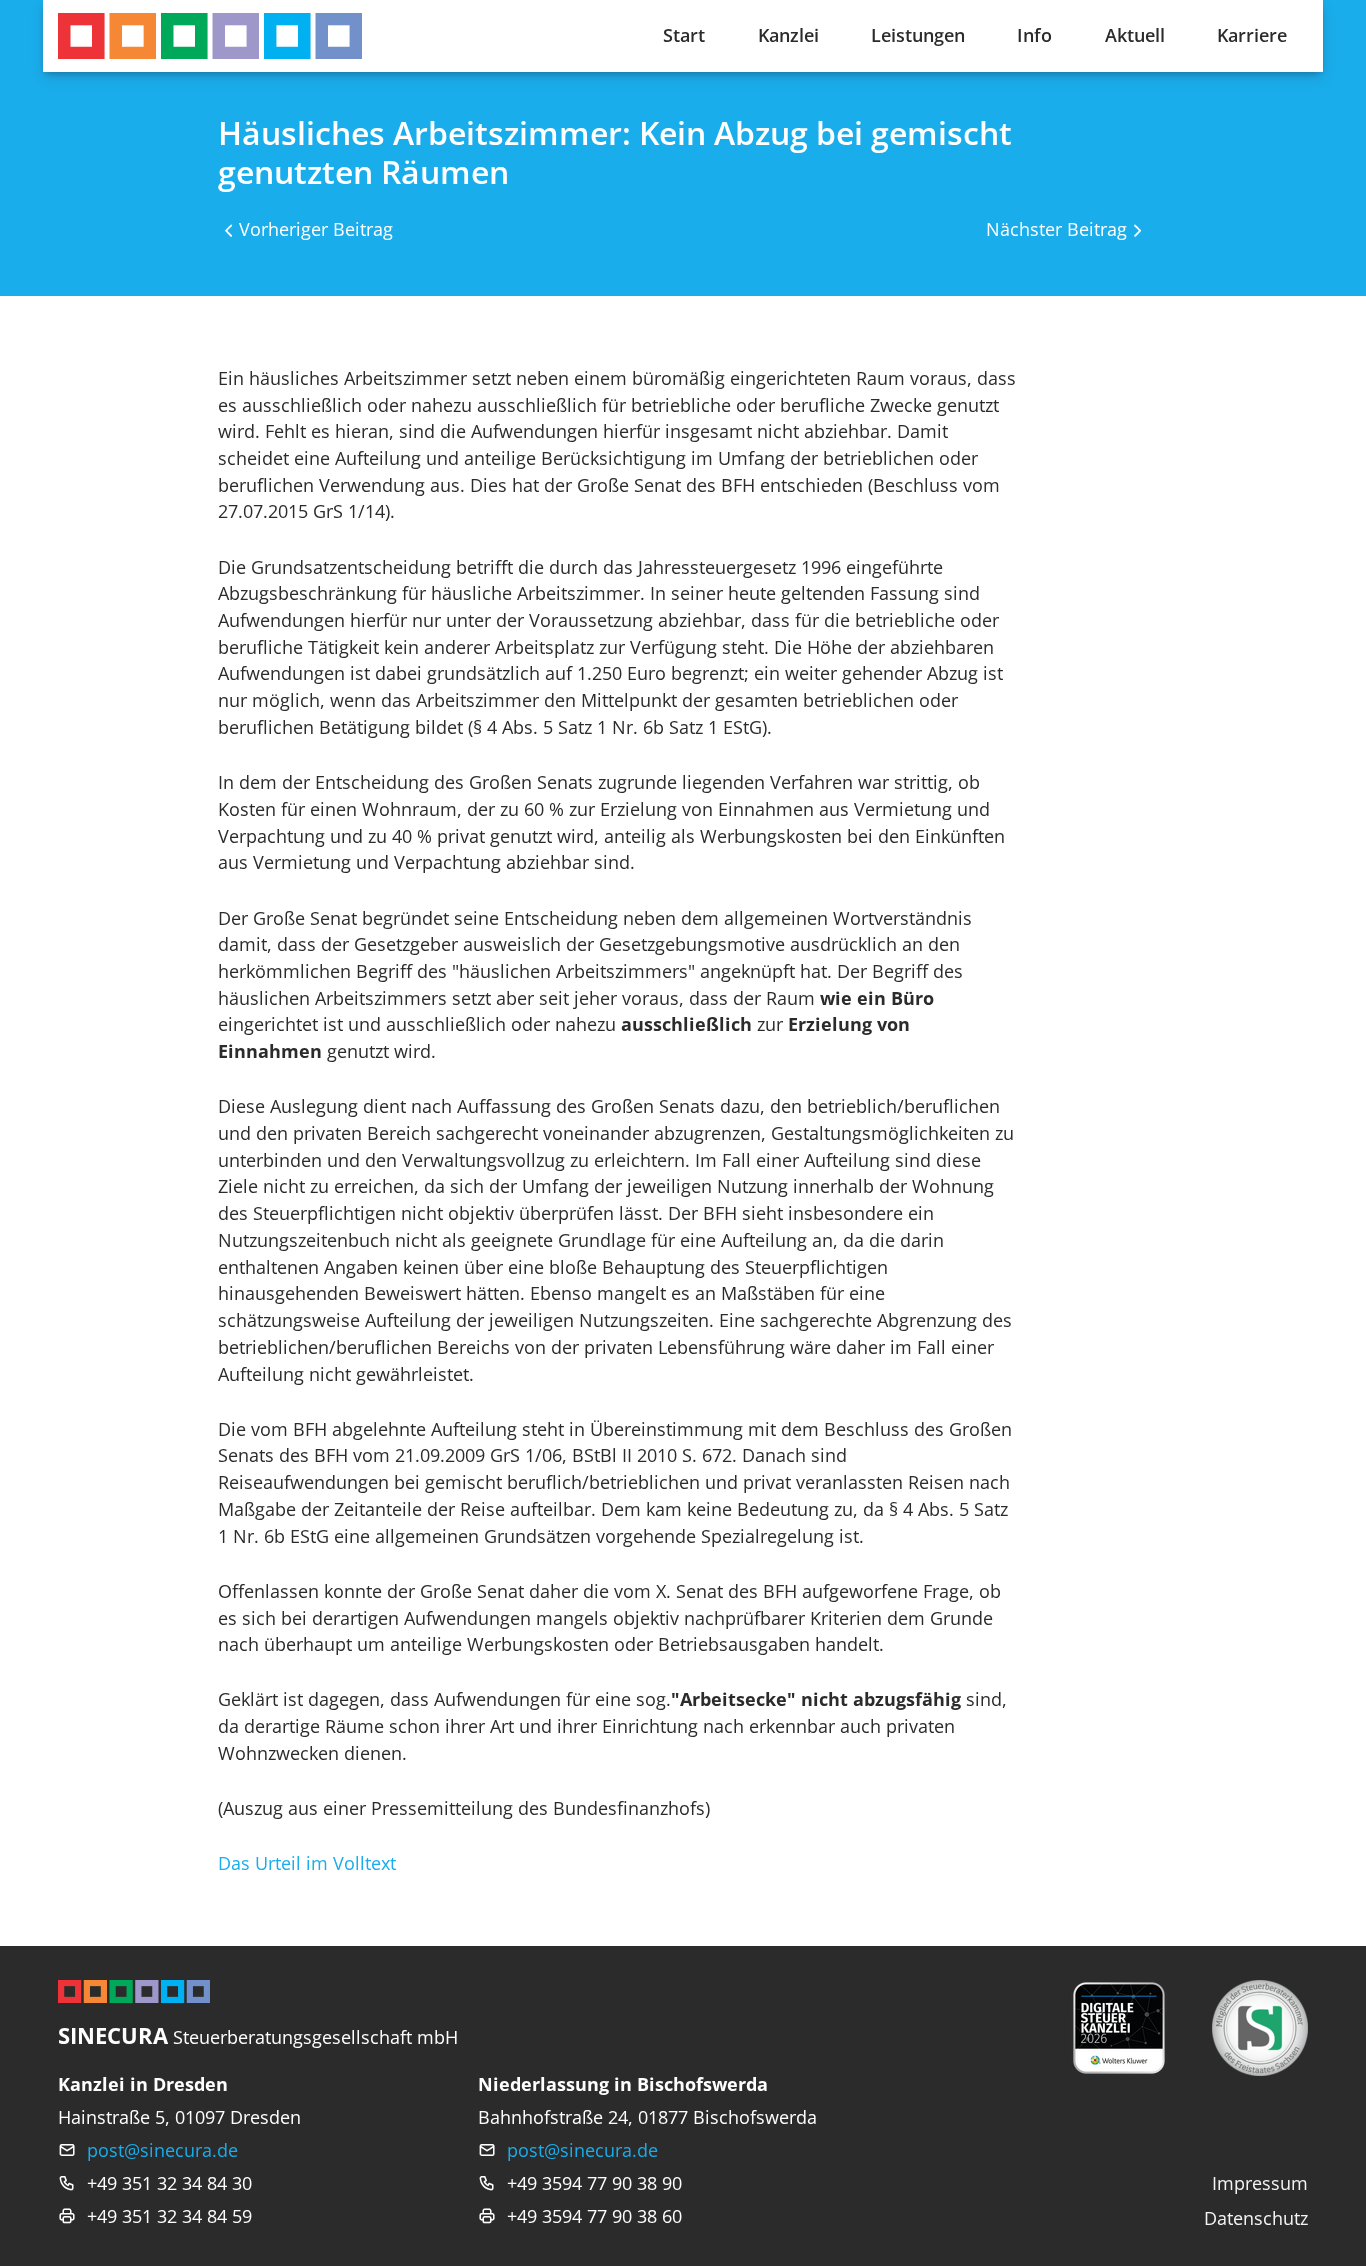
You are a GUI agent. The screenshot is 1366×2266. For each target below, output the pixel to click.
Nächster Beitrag (1056, 229)
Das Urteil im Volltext (307, 1863)
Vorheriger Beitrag (316, 229)
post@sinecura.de (162, 2150)
